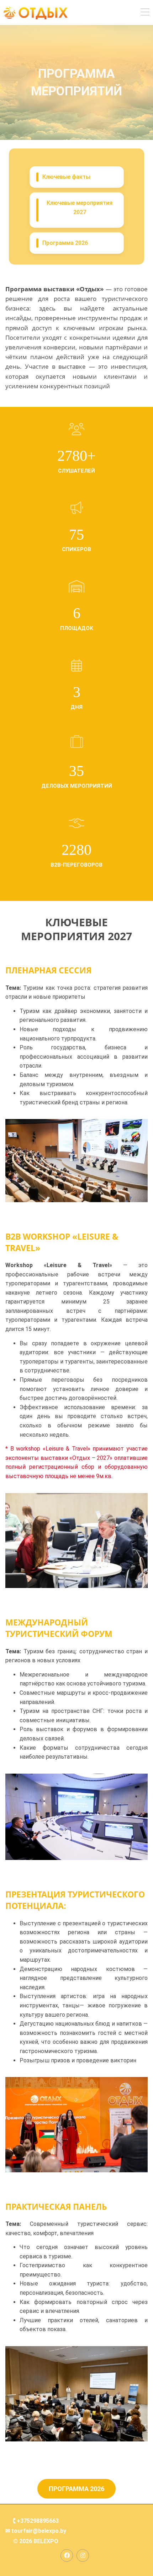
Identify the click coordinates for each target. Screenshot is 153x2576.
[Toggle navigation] (145, 13)
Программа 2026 (76, 2489)
